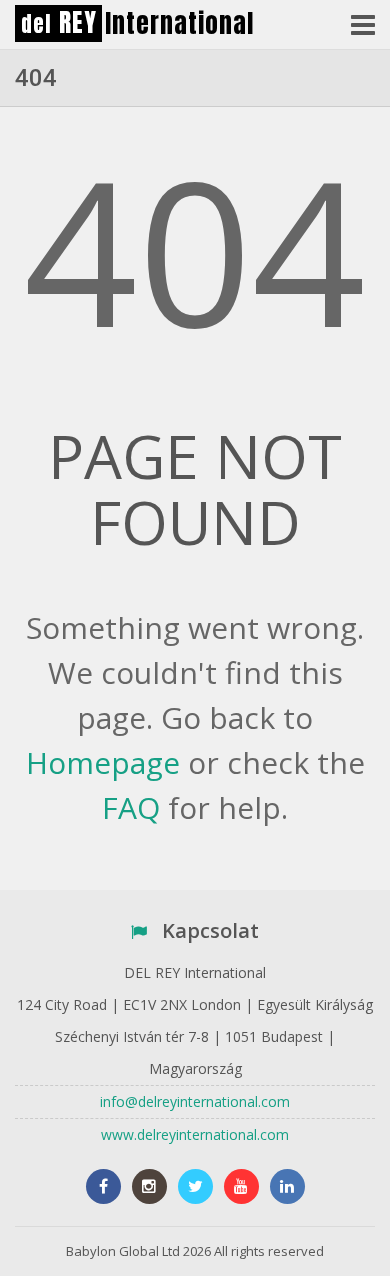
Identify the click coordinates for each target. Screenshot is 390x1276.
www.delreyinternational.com (195, 1134)
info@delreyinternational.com (195, 1101)
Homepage (103, 762)
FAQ (131, 807)
